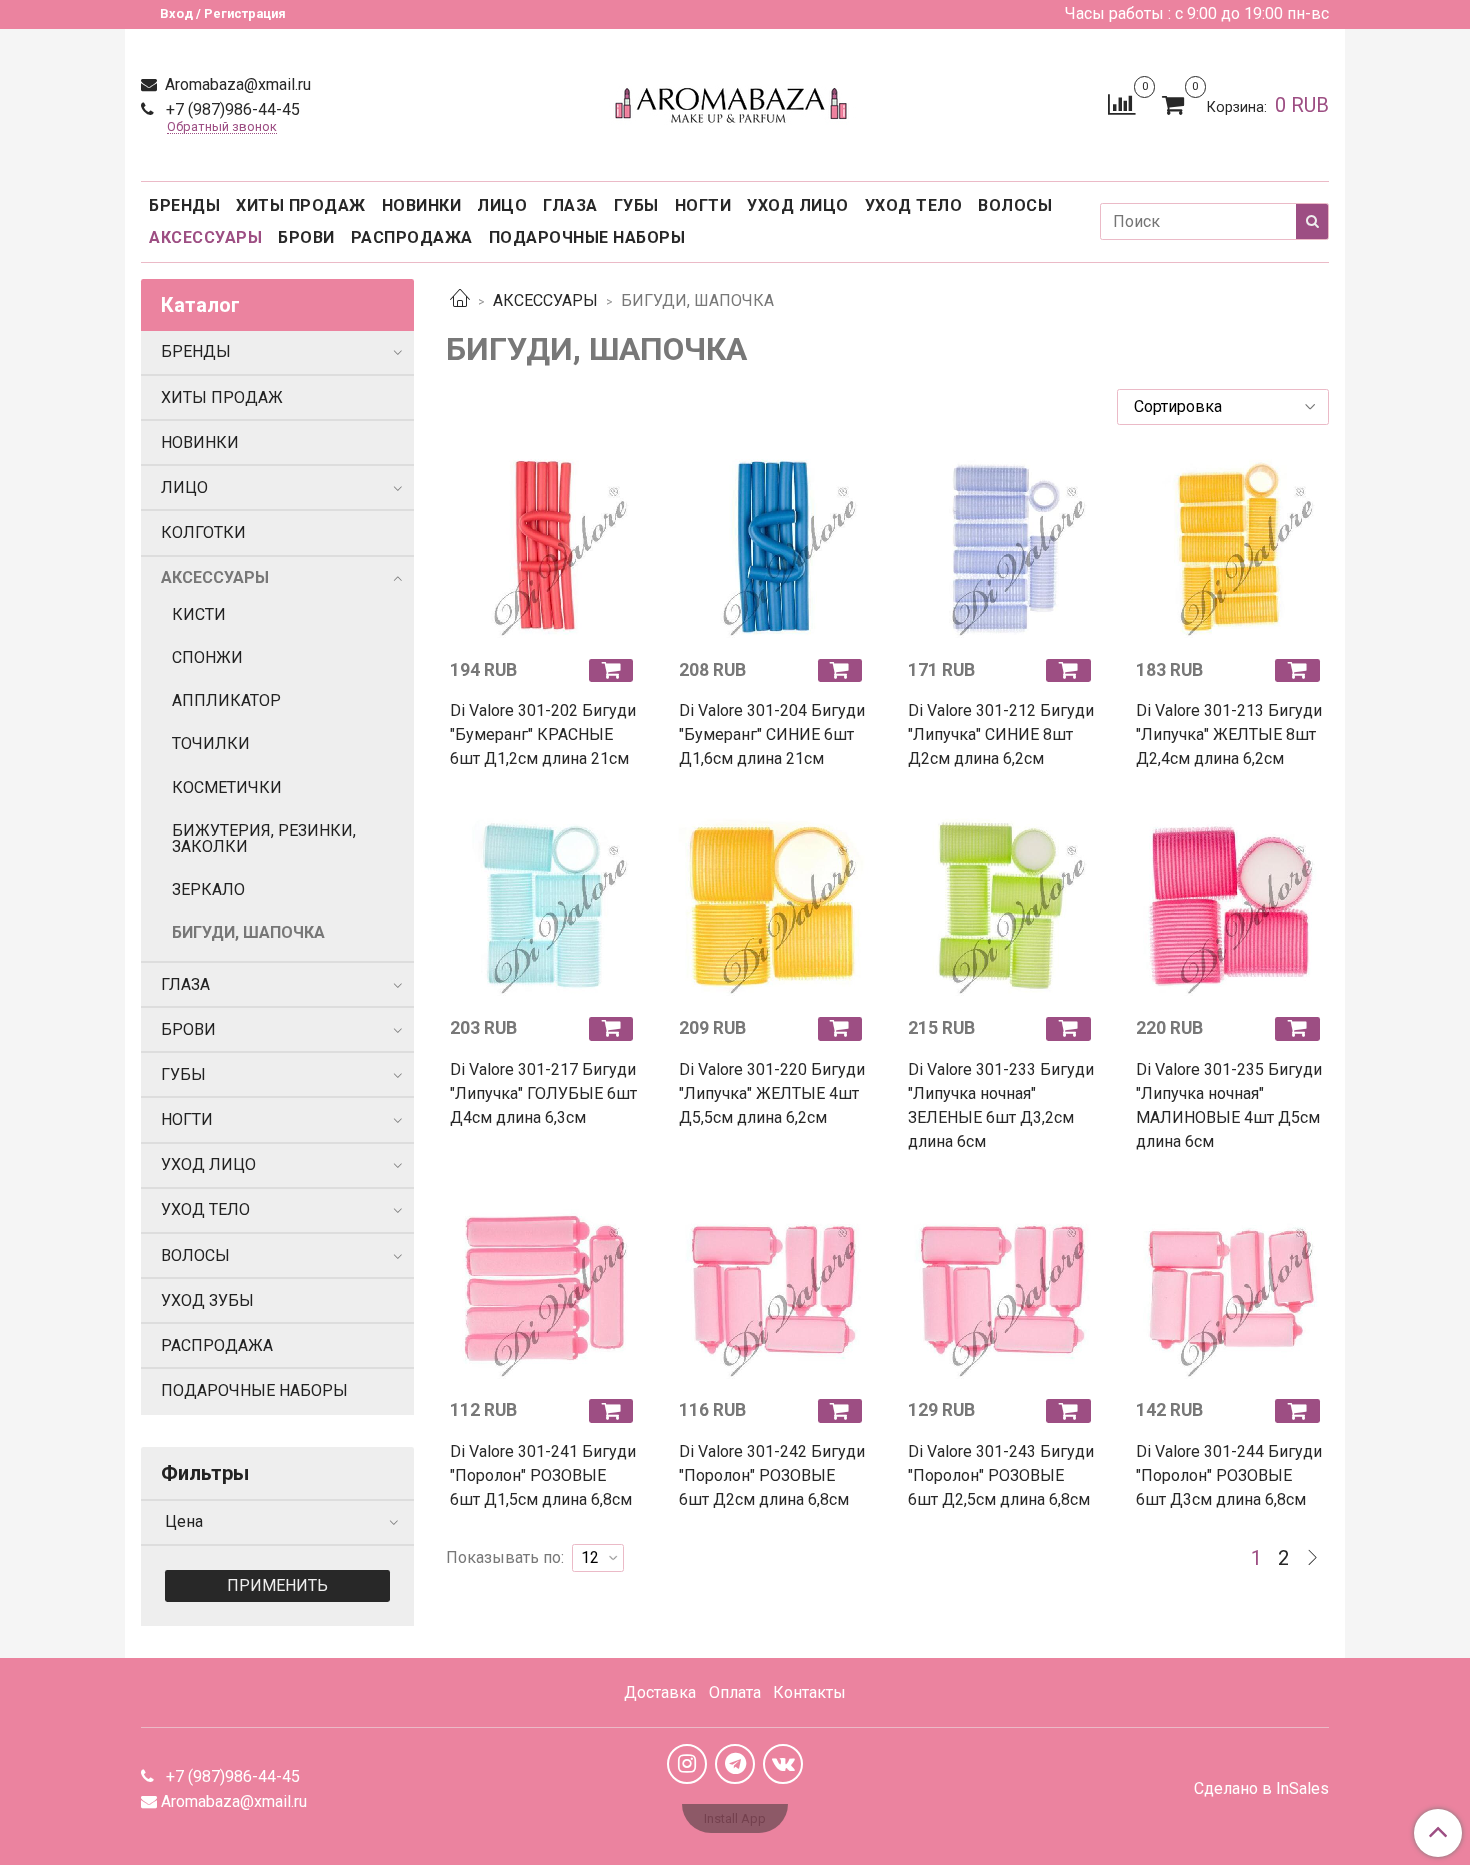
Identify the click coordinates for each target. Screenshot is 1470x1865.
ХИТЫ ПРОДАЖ (301, 205)
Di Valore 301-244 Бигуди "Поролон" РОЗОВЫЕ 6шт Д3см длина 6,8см (1229, 1475)
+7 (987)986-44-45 (231, 109)
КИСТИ (199, 614)
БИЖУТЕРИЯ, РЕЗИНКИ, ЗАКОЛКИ (264, 838)
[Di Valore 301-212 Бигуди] (1002, 547)
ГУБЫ (636, 205)
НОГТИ (703, 205)
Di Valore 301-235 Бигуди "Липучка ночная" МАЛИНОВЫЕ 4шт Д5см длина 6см (1229, 1105)
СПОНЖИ (207, 657)
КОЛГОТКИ (203, 532)
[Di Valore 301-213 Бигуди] (1230, 547)
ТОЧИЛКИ (211, 743)
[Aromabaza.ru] (734, 100)
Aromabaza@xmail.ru (236, 84)
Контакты (809, 1692)
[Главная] (460, 300)
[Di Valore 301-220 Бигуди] (773, 905)
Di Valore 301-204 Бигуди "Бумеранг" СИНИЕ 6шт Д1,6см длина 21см (772, 734)
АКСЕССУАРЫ (205, 237)
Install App (735, 1818)
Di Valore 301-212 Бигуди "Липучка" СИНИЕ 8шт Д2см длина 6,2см (1001, 734)
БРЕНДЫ (184, 205)
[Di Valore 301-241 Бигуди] (544, 1288)
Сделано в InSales (1261, 1789)
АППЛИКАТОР (226, 700)
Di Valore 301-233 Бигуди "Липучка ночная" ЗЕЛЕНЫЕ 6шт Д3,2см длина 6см (1001, 1105)
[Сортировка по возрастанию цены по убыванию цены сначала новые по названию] (1223, 407)
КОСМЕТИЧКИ (227, 787)
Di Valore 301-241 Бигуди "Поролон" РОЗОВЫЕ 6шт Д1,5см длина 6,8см (543, 1475)
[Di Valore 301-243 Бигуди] (1002, 1288)
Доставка (660, 1692)
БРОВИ (306, 237)
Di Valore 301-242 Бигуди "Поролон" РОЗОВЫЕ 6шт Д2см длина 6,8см (772, 1475)
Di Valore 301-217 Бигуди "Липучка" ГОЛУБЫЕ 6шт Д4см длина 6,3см (543, 1093)
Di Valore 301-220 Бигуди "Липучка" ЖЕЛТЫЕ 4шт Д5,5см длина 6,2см (772, 1093)
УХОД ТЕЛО (914, 205)
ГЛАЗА (570, 205)
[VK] (783, 1764)
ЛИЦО (502, 205)
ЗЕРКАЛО (208, 889)
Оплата (735, 1692)
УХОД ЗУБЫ (207, 1300)
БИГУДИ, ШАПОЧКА (248, 932)
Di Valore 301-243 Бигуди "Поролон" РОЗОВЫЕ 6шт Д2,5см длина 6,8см (1001, 1475)
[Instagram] (687, 1764)
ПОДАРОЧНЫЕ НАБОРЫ (587, 237)
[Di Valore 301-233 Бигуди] (1002, 905)
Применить (277, 1585)
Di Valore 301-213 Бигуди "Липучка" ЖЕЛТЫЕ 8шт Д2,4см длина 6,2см (1229, 734)
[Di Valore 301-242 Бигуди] (773, 1288)
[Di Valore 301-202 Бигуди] (544, 547)
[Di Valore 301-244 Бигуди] (1230, 1288)
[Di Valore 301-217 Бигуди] (544, 905)
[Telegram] (735, 1764)
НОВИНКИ (422, 205)
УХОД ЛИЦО (798, 205)
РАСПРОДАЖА (412, 237)
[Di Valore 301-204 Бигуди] (773, 547)
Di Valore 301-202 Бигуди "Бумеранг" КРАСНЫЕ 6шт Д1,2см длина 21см (543, 734)
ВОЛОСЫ (1015, 205)
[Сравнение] (1121, 103)
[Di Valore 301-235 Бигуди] (1230, 905)
